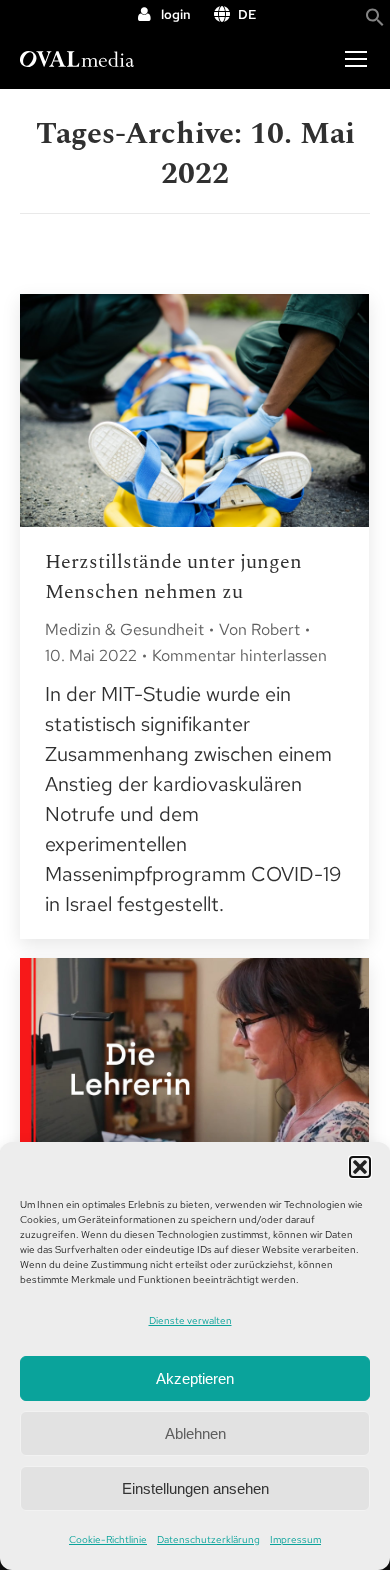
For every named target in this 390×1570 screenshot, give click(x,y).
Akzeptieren (195, 1378)
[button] (360, 1167)
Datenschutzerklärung (208, 1539)
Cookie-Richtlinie (108, 1539)
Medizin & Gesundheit (124, 629)
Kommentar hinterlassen (239, 655)
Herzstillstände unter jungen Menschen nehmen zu (173, 577)
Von (259, 629)
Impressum (295, 1539)
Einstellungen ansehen (195, 1488)
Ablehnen (195, 1433)
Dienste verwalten (190, 1320)
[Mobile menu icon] (356, 59)
